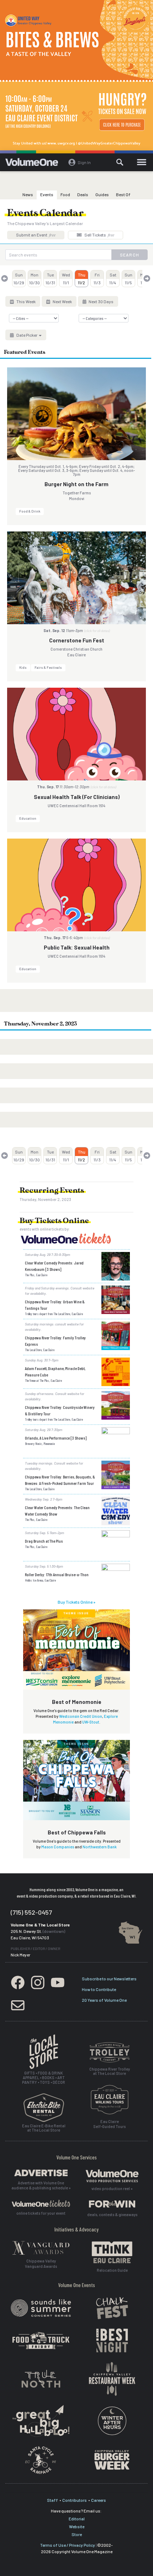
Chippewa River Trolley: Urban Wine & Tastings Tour (55, 1305)
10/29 (19, 279)
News (28, 194)
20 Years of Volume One (104, 2000)
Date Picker (27, 335)
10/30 (35, 279)
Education (28, 818)
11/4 (113, 279)
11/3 (97, 279)
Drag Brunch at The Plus (44, 1541)
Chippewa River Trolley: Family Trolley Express (55, 1341)
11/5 (128, 279)
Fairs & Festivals (48, 667)
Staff (52, 2500)
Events (47, 194)
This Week (26, 301)
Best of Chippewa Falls (77, 1832)
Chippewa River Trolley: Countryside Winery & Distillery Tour (60, 1410)
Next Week (62, 301)
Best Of (123, 194)
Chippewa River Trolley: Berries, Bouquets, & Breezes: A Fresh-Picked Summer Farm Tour (60, 1480)
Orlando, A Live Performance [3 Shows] (56, 1438)
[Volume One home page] (35, 164)
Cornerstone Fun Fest (77, 640)
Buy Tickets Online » (76, 1602)
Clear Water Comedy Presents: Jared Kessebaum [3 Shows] (54, 1266)
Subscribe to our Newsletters (109, 1979)
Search (130, 255)
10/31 (50, 279)
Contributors (75, 2500)
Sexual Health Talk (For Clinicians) (77, 797)
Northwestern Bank (100, 1847)
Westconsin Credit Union (81, 1716)
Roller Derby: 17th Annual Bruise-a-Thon (57, 1574)
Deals (83, 194)
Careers (99, 2500)
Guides (102, 194)
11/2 (82, 279)
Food (65, 194)
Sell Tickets (99, 235)
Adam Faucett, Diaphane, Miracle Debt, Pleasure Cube (55, 1371)
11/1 (66, 279)
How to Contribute (99, 1989)
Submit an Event (36, 235)
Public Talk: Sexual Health (77, 947)
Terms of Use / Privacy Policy (68, 2545)
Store (77, 2534)
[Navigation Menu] (141, 162)
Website (77, 2526)
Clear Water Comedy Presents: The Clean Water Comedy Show (57, 1511)
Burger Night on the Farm (76, 484)
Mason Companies (58, 1847)
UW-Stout (91, 1722)
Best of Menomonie (77, 1702)
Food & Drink (30, 511)
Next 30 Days (101, 301)
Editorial (77, 2519)
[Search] (120, 162)
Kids (23, 667)
